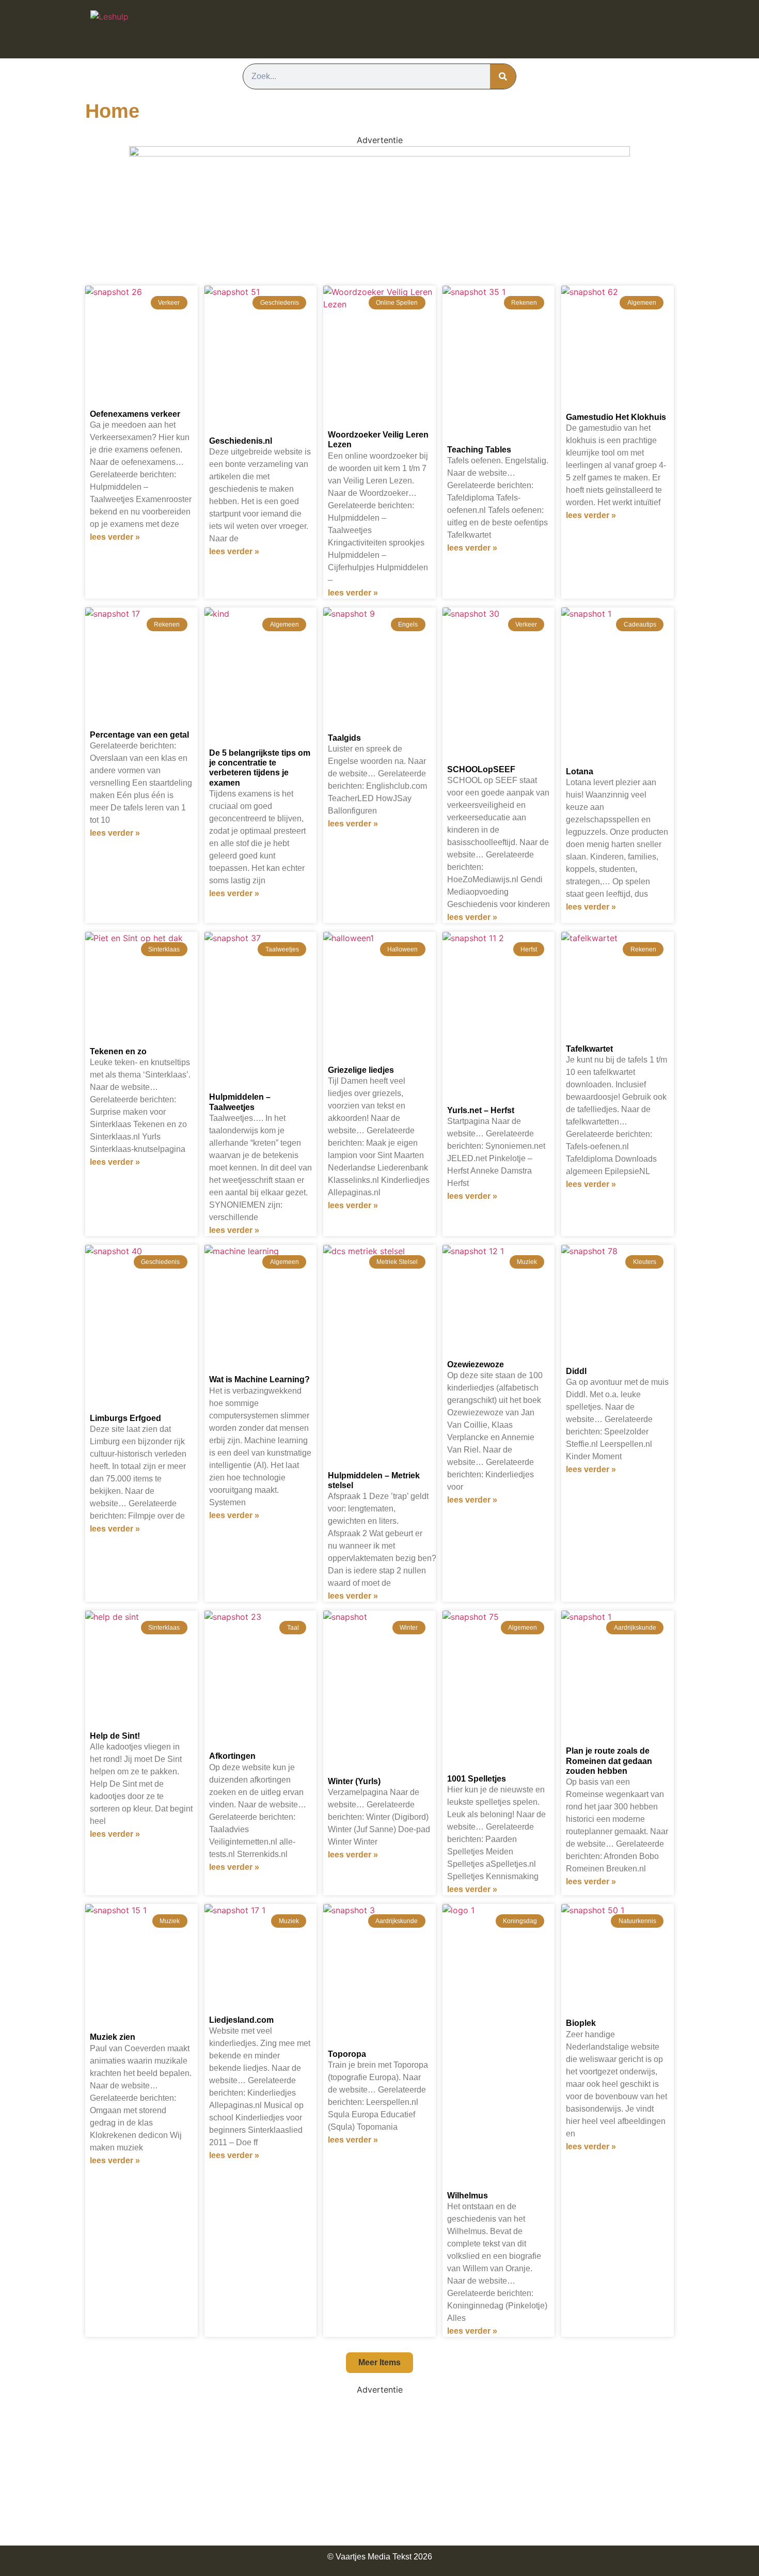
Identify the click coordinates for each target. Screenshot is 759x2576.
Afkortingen (232, 1756)
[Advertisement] (379, 2468)
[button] (379, 2363)
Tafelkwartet (589, 1049)
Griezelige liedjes (361, 1070)
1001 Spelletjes (477, 1779)
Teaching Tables (479, 450)
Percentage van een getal (139, 735)
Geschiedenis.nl (241, 441)
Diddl (576, 1371)
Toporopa (347, 2054)
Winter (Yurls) (354, 1781)
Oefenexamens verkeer (135, 414)
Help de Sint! (115, 1736)
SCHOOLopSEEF (481, 769)
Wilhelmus (468, 2196)
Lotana (580, 771)
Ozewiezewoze (476, 1364)
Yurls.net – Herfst (481, 1110)
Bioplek (581, 2023)
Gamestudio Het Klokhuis (616, 417)
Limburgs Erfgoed (125, 1418)
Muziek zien (113, 2037)
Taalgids (344, 738)
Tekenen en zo (118, 1051)
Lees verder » (115, 537)
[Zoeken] (503, 76)
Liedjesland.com (241, 2020)
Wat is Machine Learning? (259, 1379)
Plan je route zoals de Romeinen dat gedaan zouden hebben (609, 1761)
